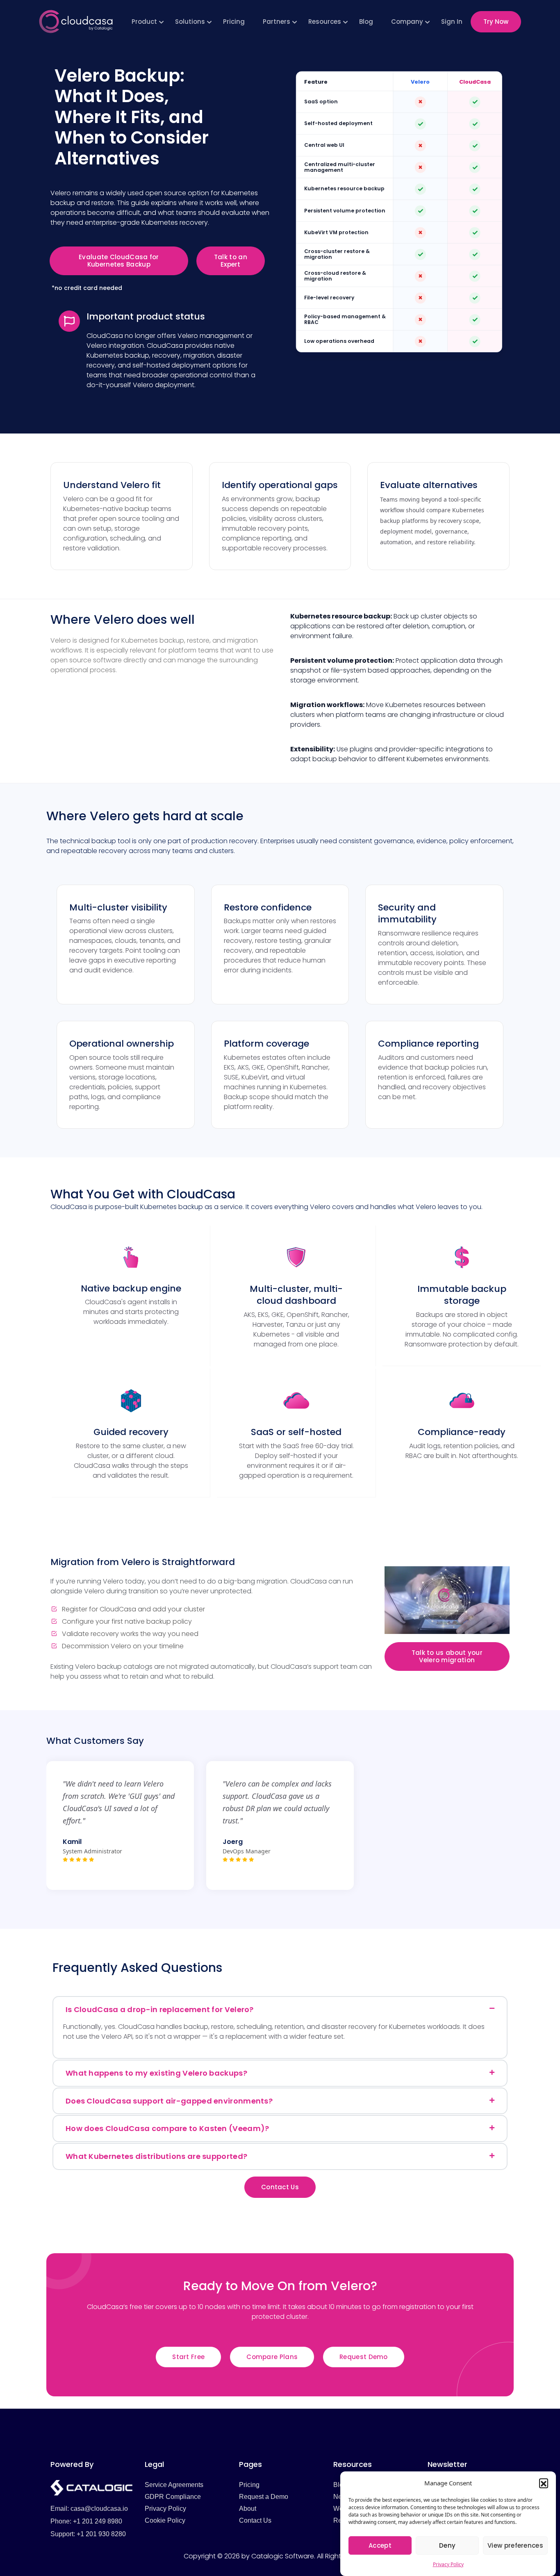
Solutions (190, 22)
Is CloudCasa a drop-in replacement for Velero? (160, 2009)
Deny (447, 2545)
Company (407, 22)
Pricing (234, 22)
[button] (544, 2483)
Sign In (452, 22)
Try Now (496, 22)
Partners (277, 22)
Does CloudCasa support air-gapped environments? (169, 2101)
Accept (380, 2545)
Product (144, 22)
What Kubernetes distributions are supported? (156, 2156)
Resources (325, 22)
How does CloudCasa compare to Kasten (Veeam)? (167, 2128)
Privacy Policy (448, 2564)
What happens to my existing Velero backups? (156, 2073)
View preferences (515, 2545)
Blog (366, 22)
